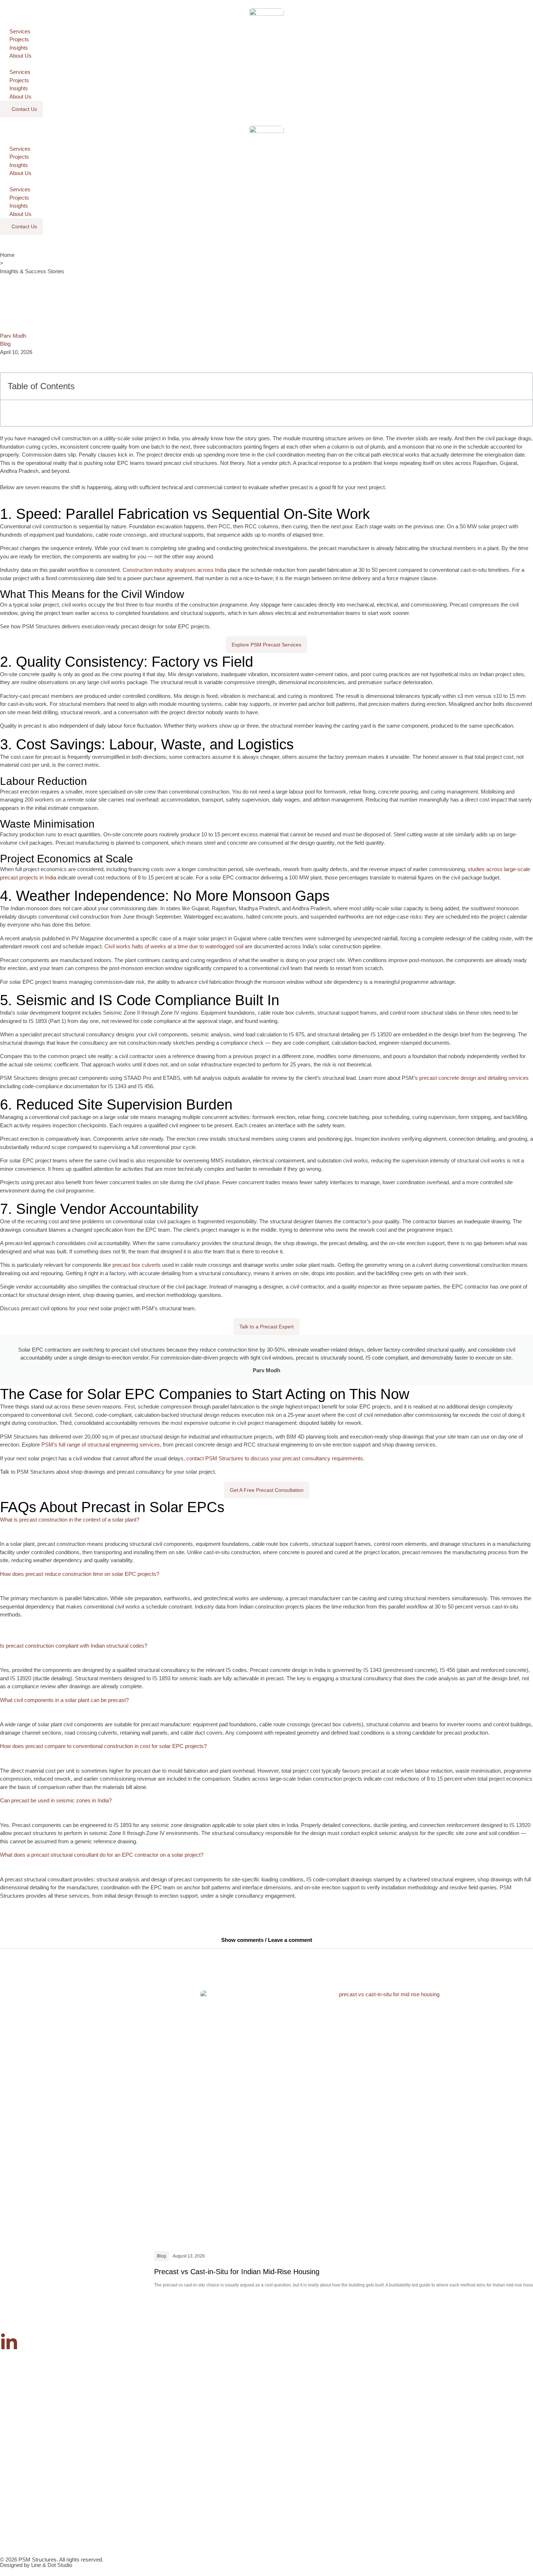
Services (20, 31)
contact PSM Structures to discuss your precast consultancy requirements (274, 1458)
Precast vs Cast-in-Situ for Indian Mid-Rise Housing (237, 2272)
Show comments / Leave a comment (267, 1940)
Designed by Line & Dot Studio (36, 2565)
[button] (266, 64)
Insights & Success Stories (32, 271)
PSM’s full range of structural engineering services (100, 1445)
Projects (19, 39)
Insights (19, 48)
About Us (20, 56)
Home (7, 255)
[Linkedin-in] (9, 2342)
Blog (5, 344)
